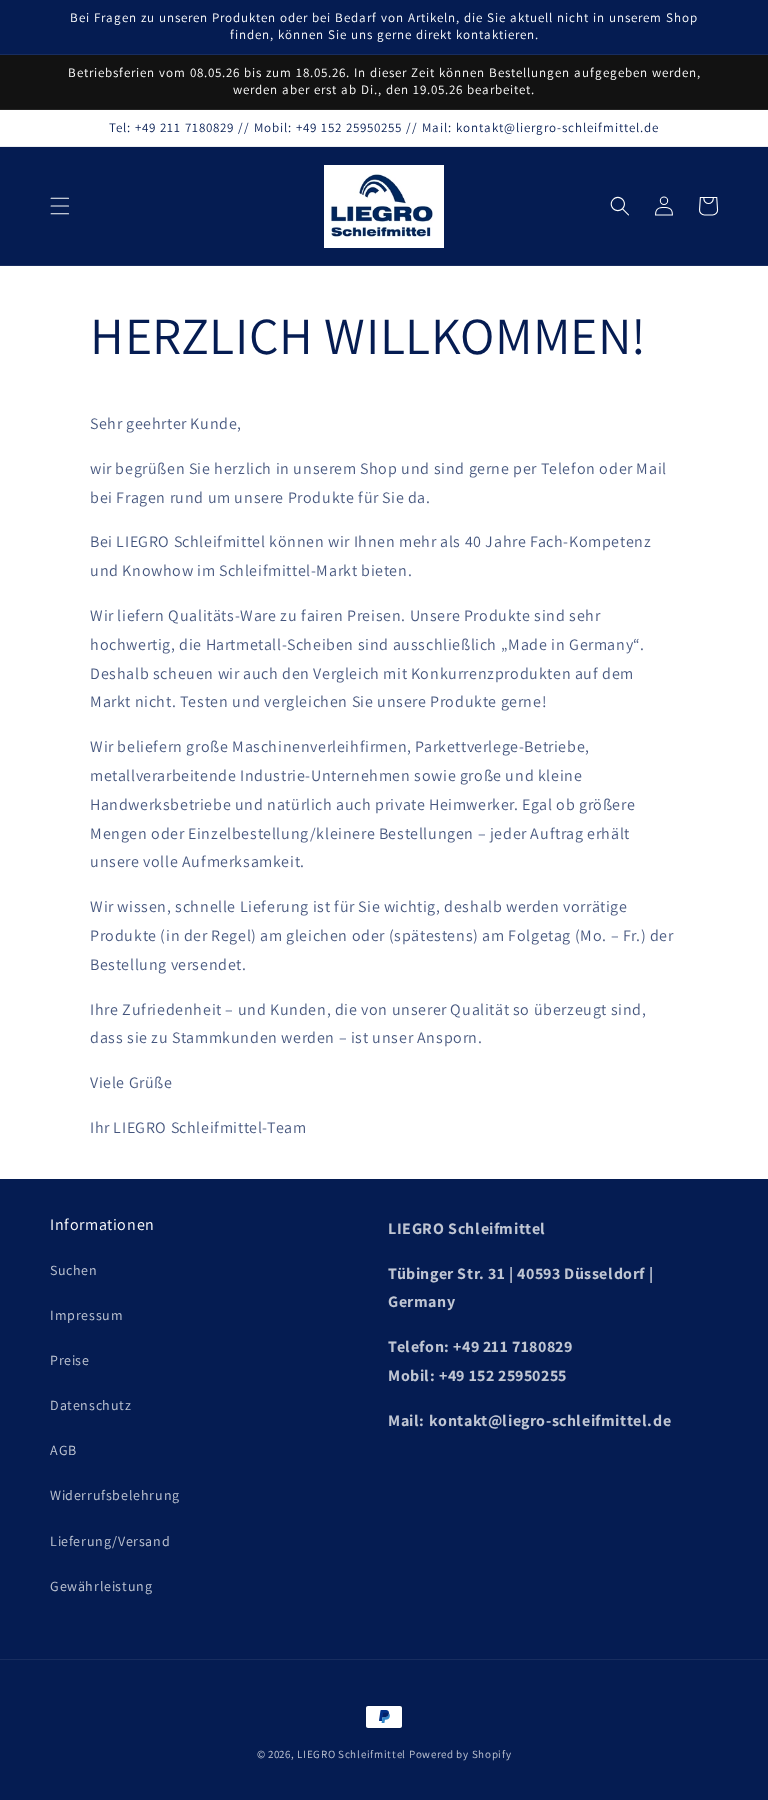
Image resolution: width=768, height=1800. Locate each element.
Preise (70, 1360)
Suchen (74, 1270)
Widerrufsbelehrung (115, 1495)
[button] (60, 206)
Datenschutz (91, 1405)
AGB (63, 1450)
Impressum (86, 1315)
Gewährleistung (101, 1586)
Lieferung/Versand (110, 1541)
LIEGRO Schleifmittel (351, 1754)
